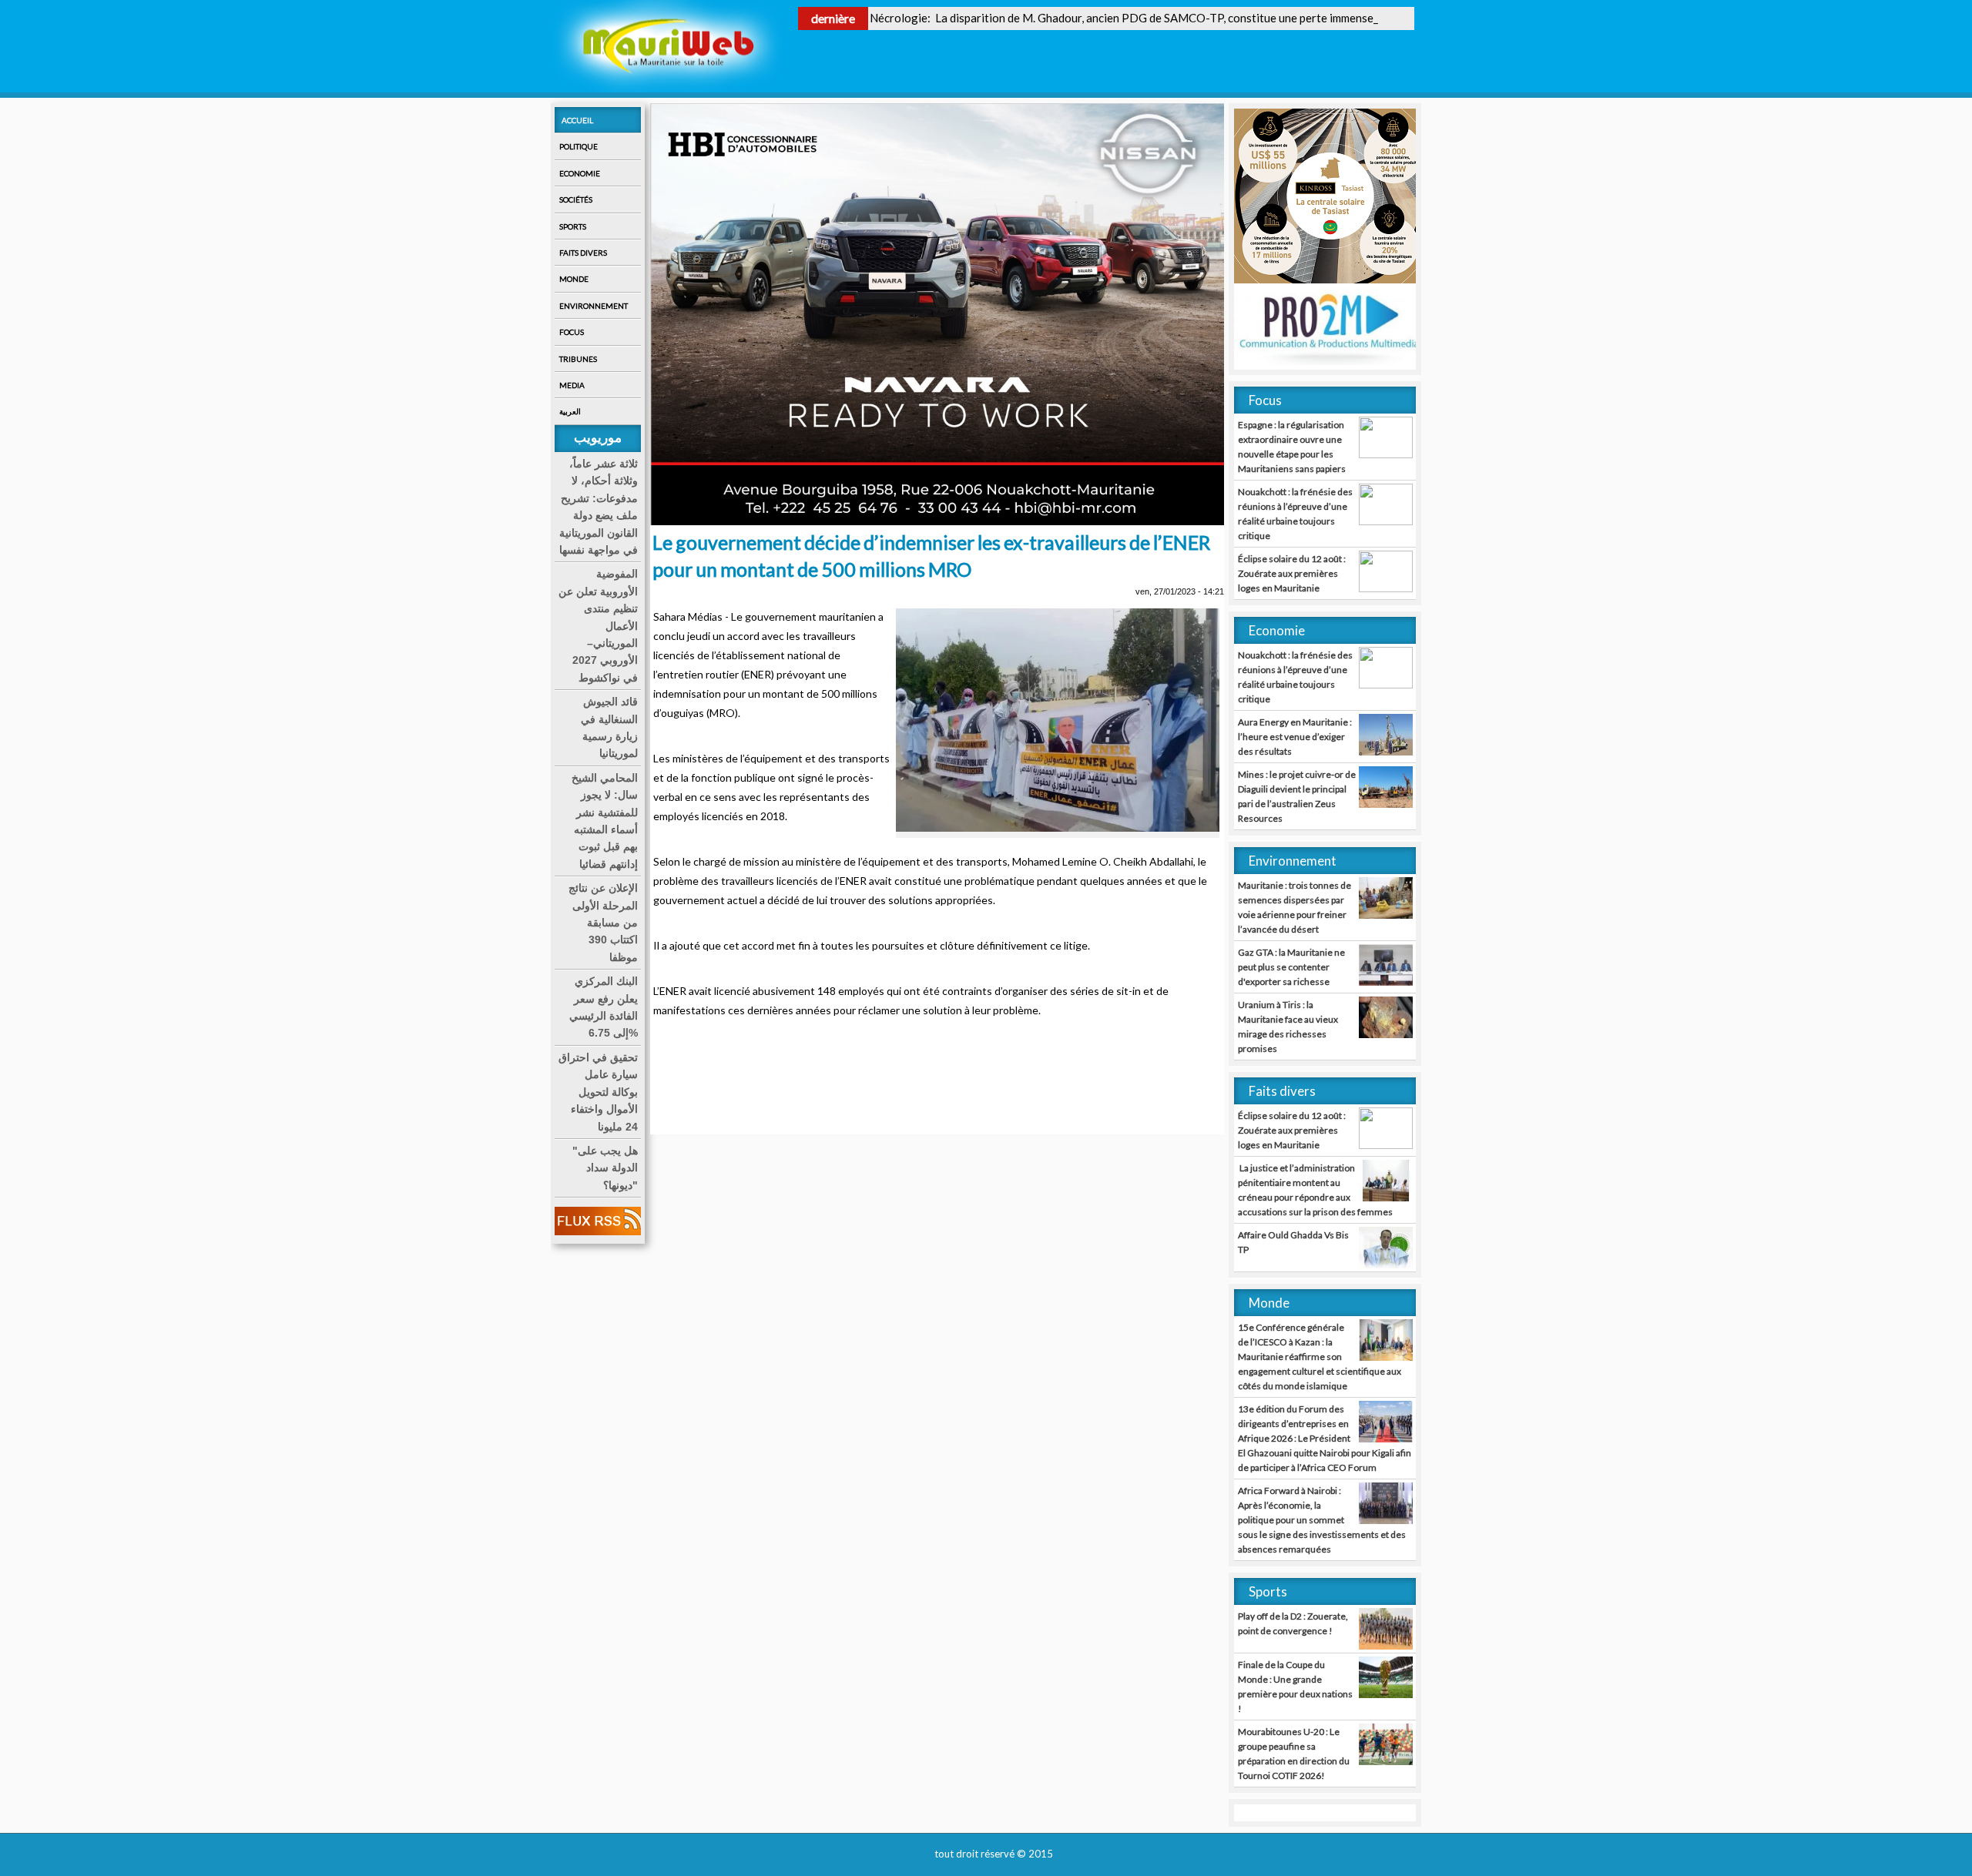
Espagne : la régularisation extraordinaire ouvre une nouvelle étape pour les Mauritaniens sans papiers (1292, 447)
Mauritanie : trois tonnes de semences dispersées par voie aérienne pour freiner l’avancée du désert (1295, 907)
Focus (572, 332)
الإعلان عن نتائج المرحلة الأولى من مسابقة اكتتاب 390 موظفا (603, 923)
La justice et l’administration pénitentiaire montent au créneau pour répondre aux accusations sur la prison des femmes (1315, 1190)
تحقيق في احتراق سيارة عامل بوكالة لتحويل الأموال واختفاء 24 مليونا (598, 1092)
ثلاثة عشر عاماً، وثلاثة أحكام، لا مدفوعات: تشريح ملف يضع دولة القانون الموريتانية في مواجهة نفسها (599, 507)
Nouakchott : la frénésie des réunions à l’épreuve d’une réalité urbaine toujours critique (1295, 514)
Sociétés (576, 199)
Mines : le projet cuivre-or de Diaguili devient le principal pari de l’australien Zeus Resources (1297, 796)
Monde (574, 279)
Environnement (594, 306)
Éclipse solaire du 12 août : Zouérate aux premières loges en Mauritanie (1292, 573)
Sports (573, 226)
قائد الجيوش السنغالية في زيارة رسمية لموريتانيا (609, 727)
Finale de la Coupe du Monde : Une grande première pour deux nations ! (1295, 1687)
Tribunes (578, 359)
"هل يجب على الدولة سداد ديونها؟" (605, 1168)
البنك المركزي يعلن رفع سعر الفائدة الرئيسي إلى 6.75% (604, 1007)
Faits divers (583, 253)
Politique (579, 146)
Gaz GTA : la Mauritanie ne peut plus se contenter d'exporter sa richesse (1291, 967)
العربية (570, 411)
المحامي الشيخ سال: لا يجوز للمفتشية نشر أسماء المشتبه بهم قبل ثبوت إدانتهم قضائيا (605, 821)
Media (572, 385)
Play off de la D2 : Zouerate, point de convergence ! (1293, 1623)
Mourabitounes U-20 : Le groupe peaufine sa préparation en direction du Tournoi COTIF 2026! (1294, 1754)
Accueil (577, 120)
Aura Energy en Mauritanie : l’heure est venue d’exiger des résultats (1295, 737)
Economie (580, 173)
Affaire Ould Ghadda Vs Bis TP (1293, 1242)
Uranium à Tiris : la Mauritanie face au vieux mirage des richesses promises (1288, 1027)
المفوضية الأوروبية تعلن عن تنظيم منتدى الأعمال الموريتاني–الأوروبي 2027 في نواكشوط (598, 625)
